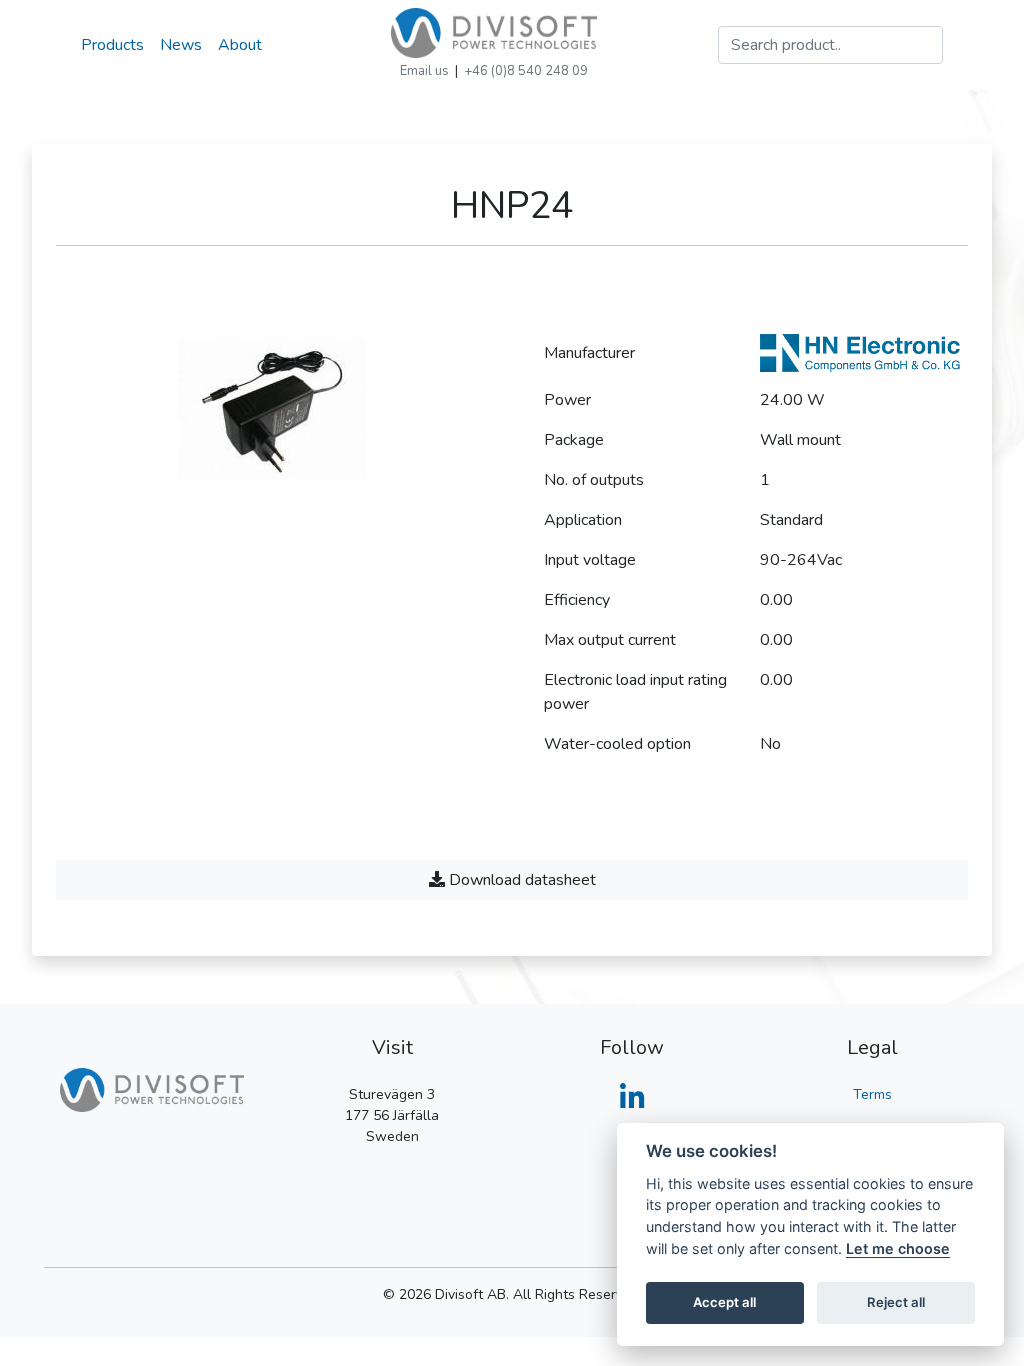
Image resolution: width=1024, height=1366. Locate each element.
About (240, 45)
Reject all (896, 1302)
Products (112, 45)
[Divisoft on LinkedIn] (632, 1103)
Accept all (724, 1302)
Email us (424, 71)
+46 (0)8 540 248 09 (526, 71)
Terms (872, 1094)
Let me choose (898, 1248)
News (181, 45)
